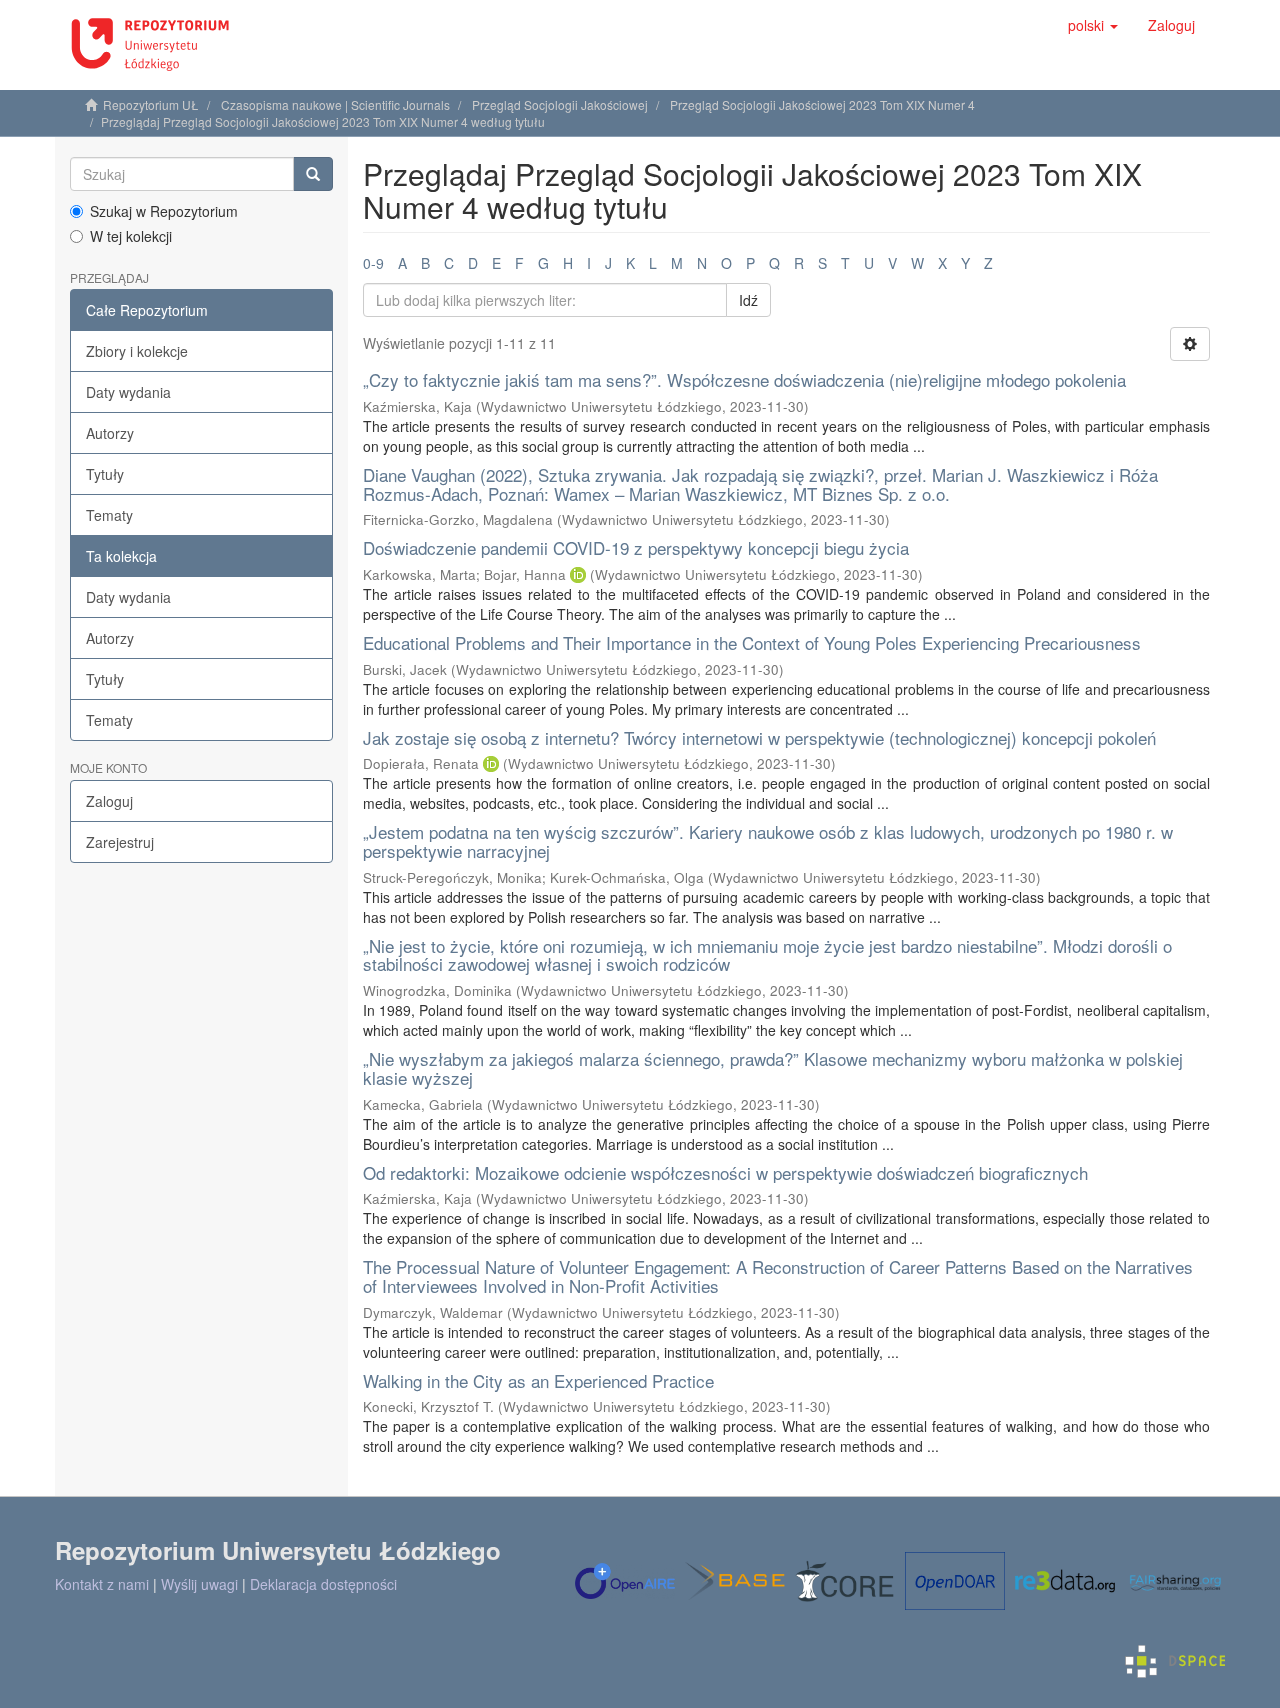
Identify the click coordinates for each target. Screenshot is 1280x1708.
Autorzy (110, 433)
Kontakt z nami (102, 1584)
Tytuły (105, 474)
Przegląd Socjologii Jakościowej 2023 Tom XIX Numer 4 (822, 104)
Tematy (109, 515)
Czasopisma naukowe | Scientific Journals (335, 104)
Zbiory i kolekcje (137, 351)
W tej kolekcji (131, 236)
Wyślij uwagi (199, 1584)
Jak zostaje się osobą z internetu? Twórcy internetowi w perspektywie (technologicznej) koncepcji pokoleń (759, 737)
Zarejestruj (120, 842)
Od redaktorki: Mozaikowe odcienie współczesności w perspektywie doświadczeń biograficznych (725, 1172)
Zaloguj (109, 801)
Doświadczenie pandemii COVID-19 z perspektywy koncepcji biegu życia (636, 547)
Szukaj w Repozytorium (164, 211)
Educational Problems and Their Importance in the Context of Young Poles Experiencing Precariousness (752, 642)
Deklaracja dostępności (323, 1584)
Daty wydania (128, 392)
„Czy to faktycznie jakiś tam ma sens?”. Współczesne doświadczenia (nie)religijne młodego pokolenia (744, 379)
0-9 (373, 263)
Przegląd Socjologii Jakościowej (560, 104)
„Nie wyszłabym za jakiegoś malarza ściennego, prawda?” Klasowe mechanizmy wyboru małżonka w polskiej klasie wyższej (773, 1068)
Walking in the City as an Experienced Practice (538, 1380)
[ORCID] (578, 574)
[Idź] (313, 174)
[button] (1093, 25)
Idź (748, 300)
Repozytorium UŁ (151, 104)
